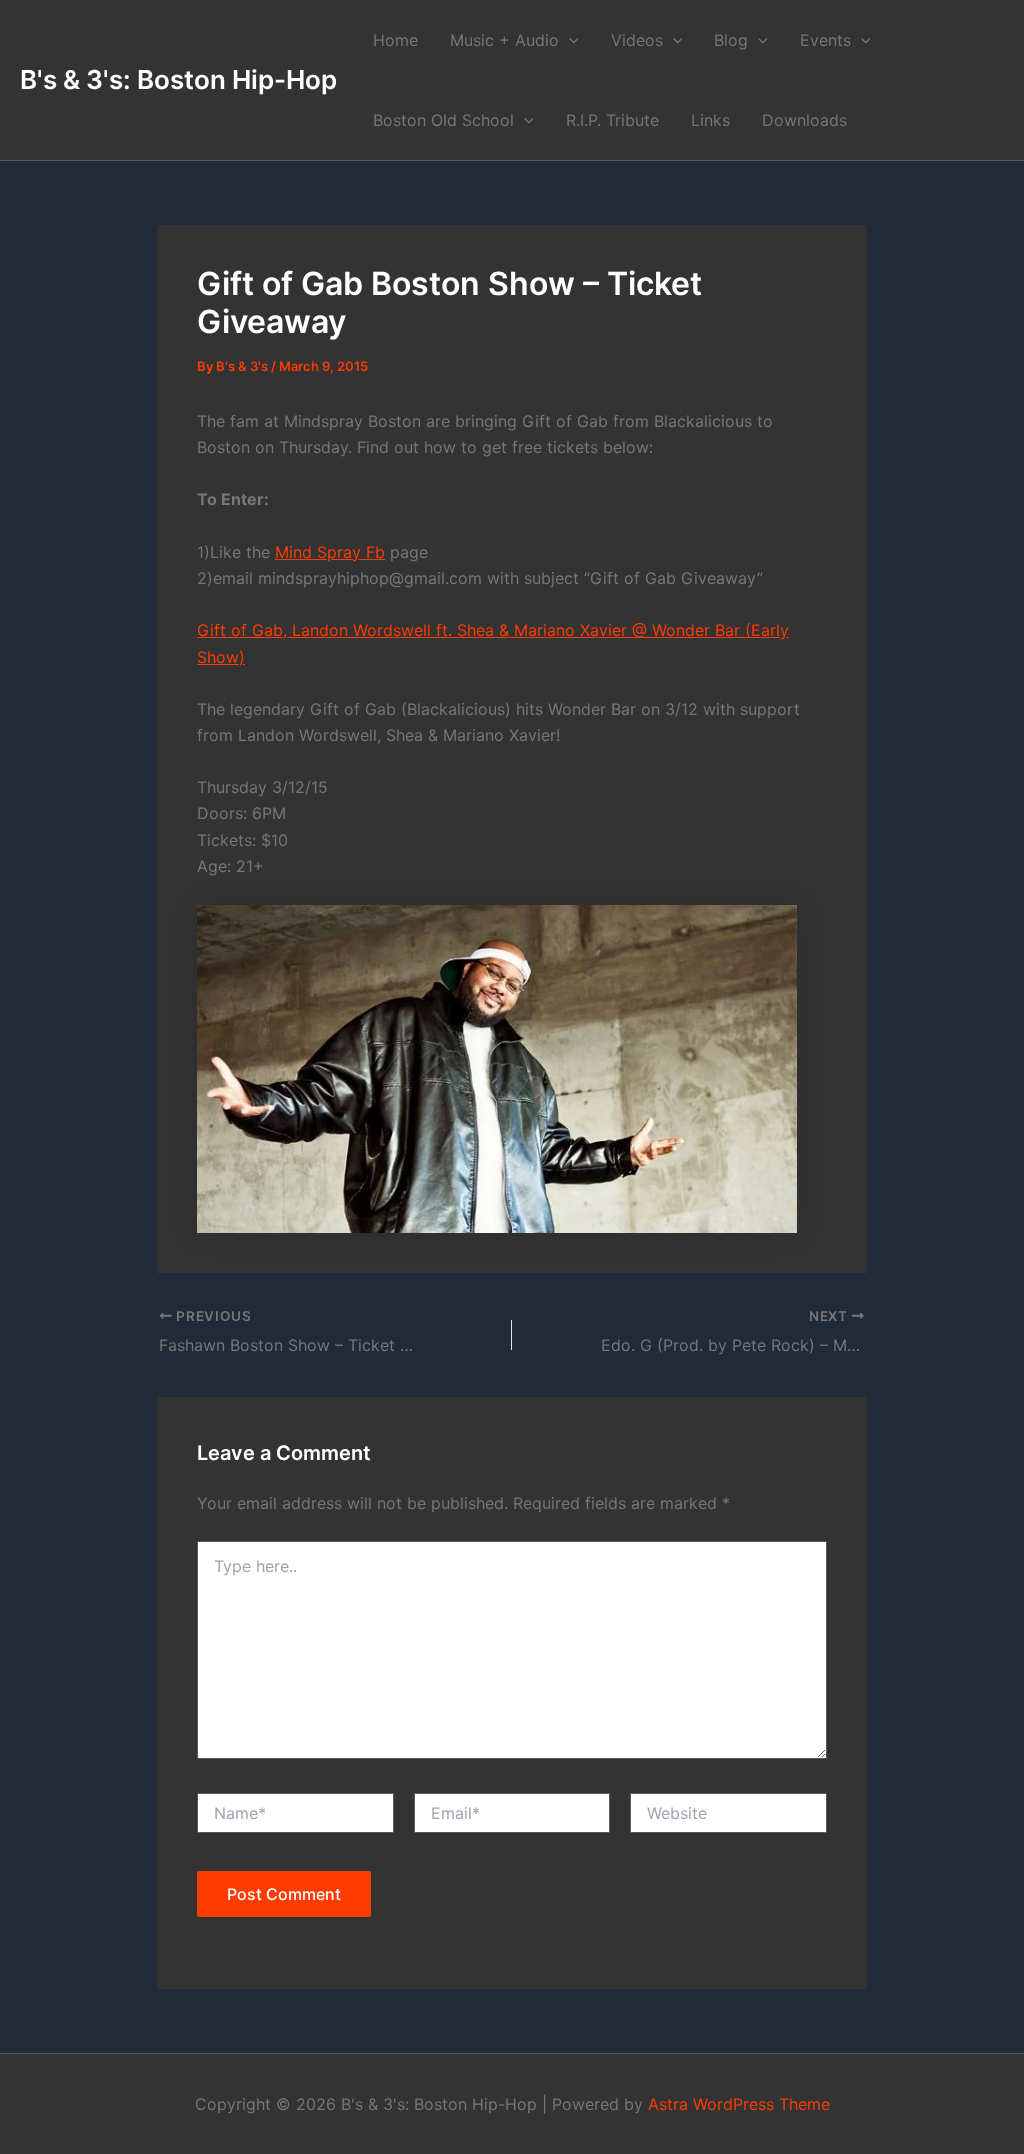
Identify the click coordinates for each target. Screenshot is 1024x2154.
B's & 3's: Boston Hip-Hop (178, 79)
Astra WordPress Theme (739, 2104)
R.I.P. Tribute (612, 120)
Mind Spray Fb (330, 552)
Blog (731, 40)
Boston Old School (443, 120)
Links (710, 120)
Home (395, 40)
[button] (569, 40)
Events (825, 40)
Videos (637, 40)
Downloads (804, 120)
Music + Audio (504, 40)
